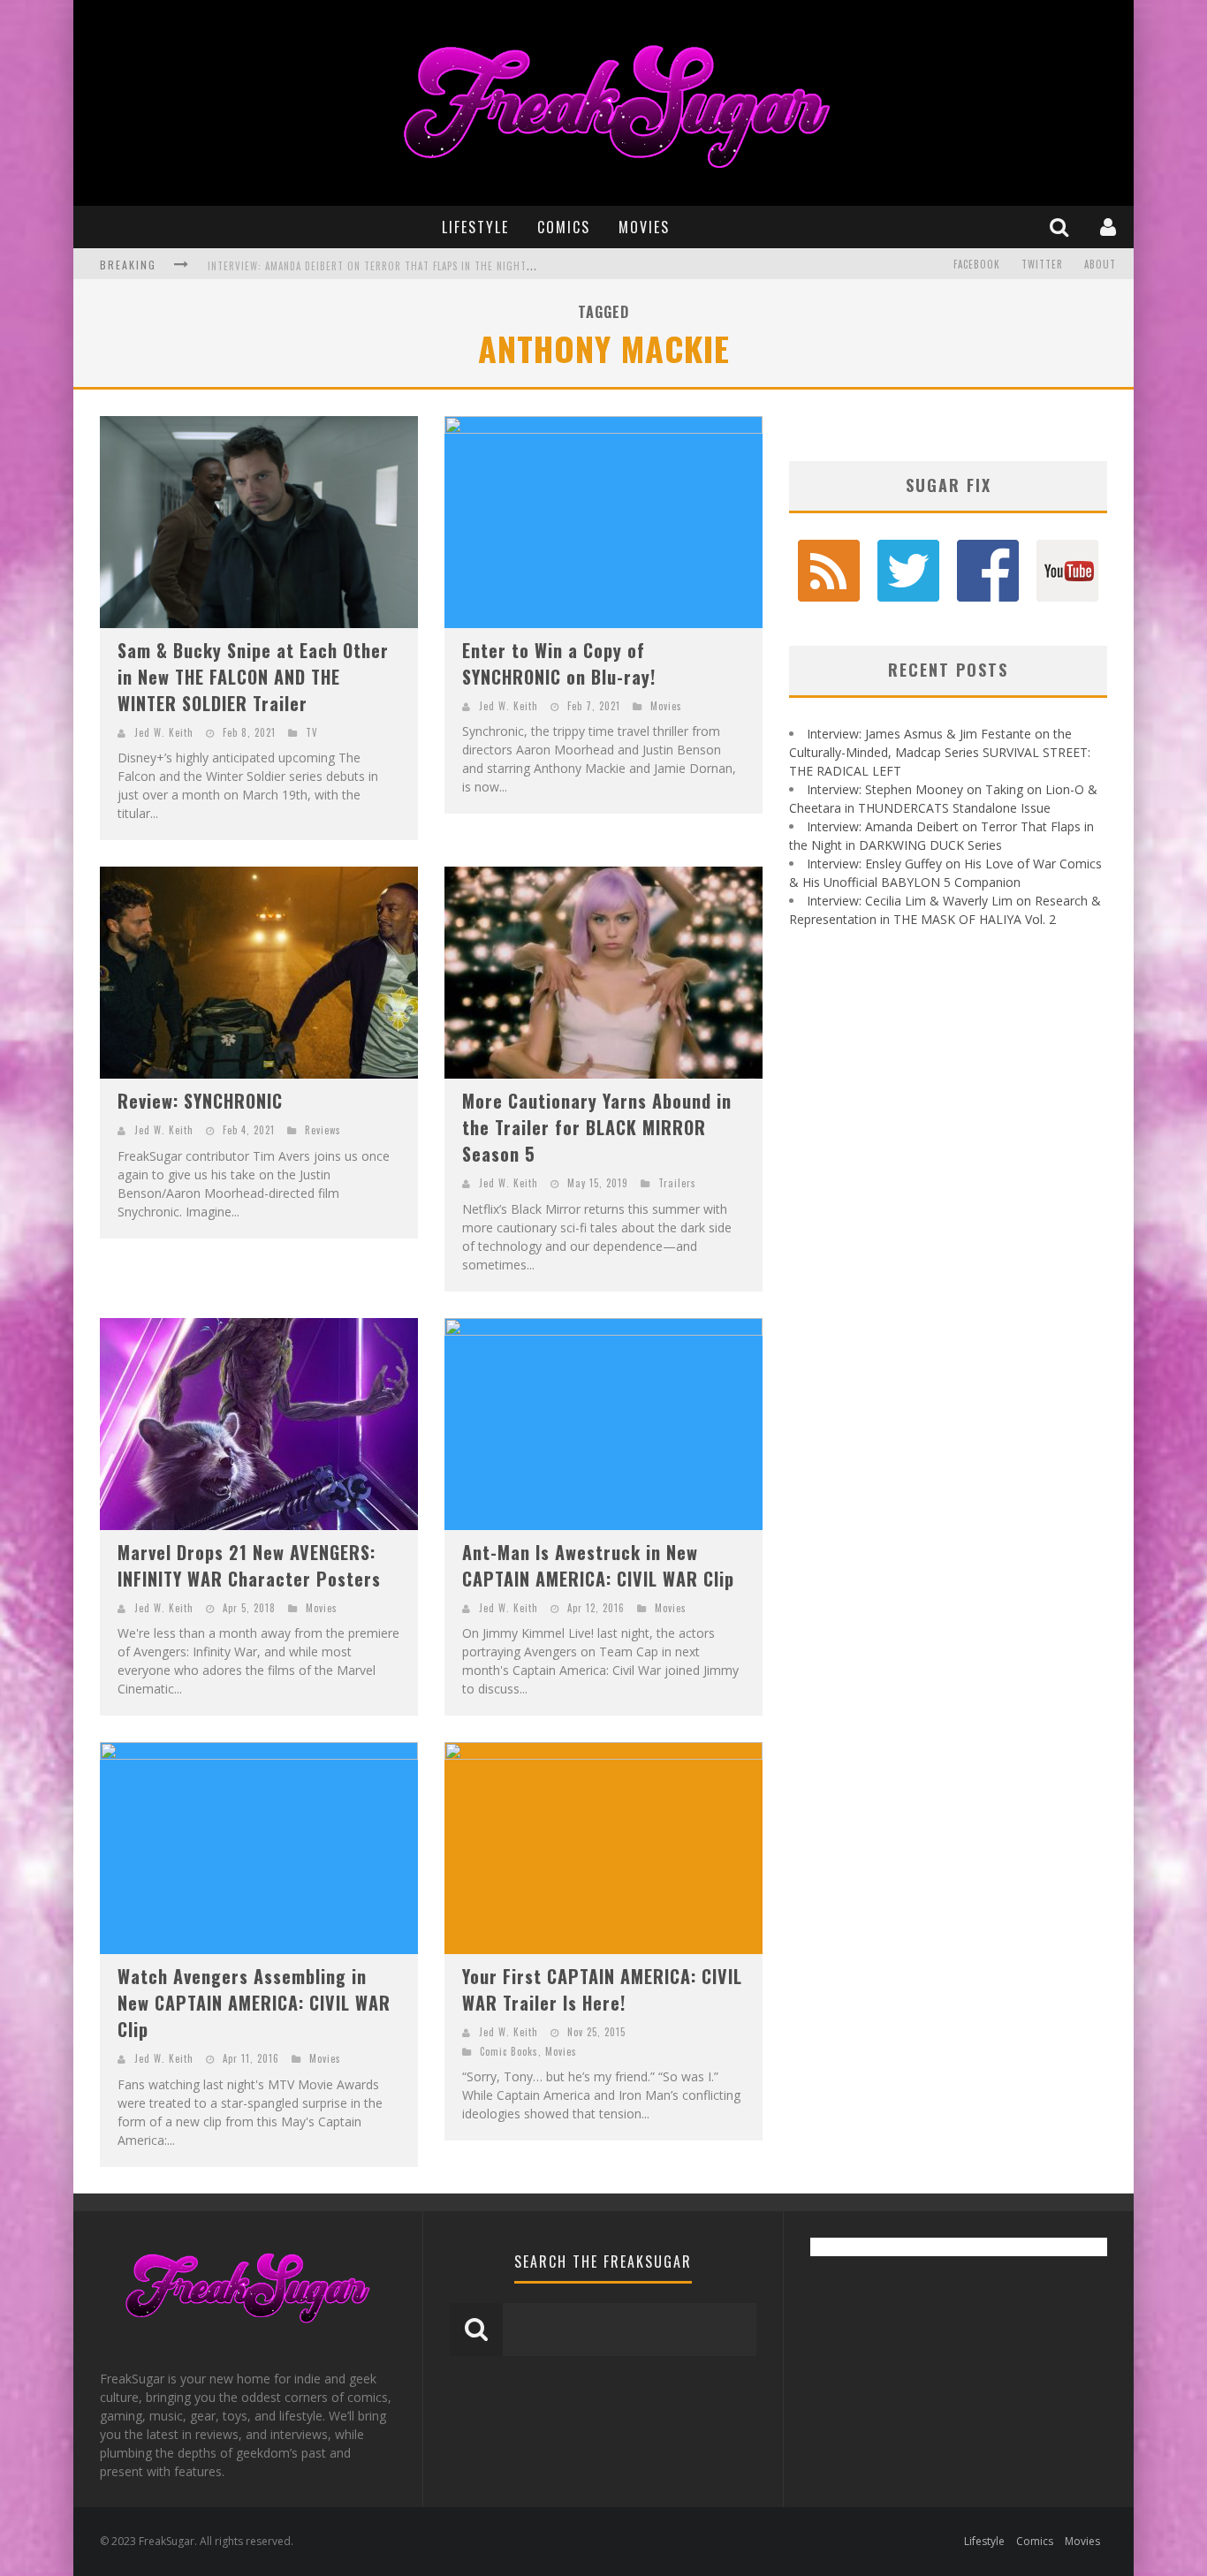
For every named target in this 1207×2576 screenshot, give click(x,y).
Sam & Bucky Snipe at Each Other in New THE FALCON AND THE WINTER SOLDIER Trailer (253, 677)
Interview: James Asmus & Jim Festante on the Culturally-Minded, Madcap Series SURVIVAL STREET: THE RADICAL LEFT (940, 752)
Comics (564, 227)
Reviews (323, 1130)
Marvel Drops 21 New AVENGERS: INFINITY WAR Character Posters (249, 1565)
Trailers (677, 1183)
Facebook (977, 264)
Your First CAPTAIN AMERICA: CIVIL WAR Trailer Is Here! (602, 1989)
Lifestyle (475, 227)
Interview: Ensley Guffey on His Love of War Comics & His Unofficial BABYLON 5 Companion (438, 266)
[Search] (1061, 227)
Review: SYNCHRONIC (200, 1101)
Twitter (1042, 264)
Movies (644, 227)
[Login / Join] (1110, 227)
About (1100, 264)
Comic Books (509, 2051)
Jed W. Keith (164, 732)
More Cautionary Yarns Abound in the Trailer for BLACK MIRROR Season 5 (597, 1127)
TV (312, 732)
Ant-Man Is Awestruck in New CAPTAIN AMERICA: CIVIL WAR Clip (598, 1565)
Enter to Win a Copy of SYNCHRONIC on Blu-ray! (559, 663)
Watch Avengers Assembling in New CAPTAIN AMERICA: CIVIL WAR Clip (254, 2003)
